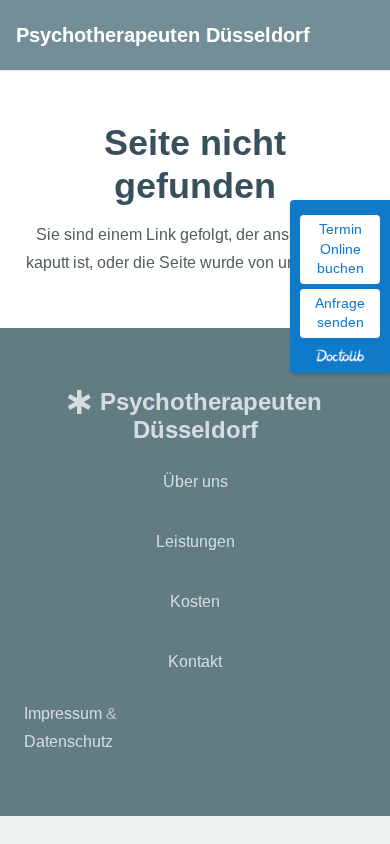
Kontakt (195, 661)
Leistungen (195, 541)
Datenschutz (68, 741)
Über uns (195, 481)
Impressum (63, 713)
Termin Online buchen (340, 248)
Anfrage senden (340, 313)
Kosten (195, 601)
